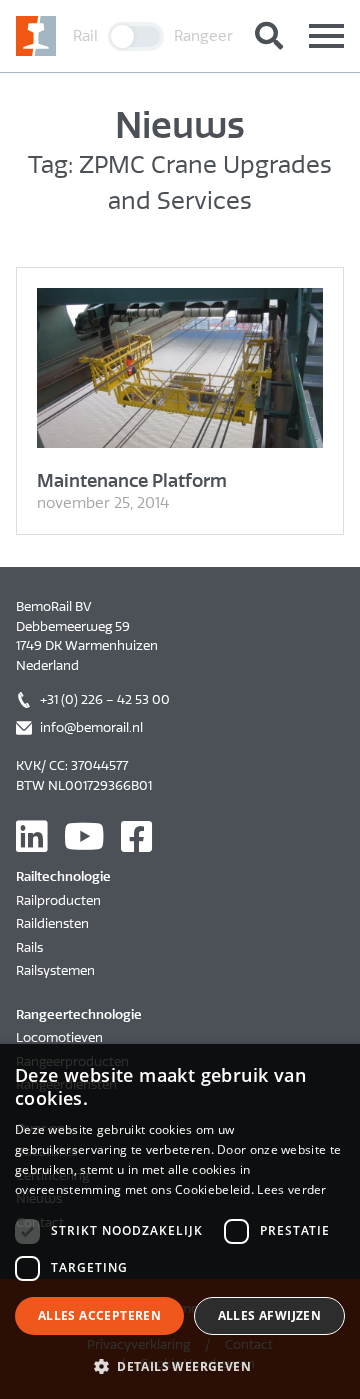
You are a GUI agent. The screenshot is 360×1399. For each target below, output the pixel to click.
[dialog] (180, 1221)
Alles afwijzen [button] (270, 1315)
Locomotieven (59, 1037)
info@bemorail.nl (91, 727)
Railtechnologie (63, 876)
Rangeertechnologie (79, 1014)
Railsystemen (55, 970)
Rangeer (203, 36)
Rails (29, 947)
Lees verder (291, 1189)
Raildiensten (52, 923)
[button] (180, 1366)
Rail (85, 36)
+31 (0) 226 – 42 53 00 (105, 699)
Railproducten (58, 900)
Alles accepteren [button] (99, 1315)
